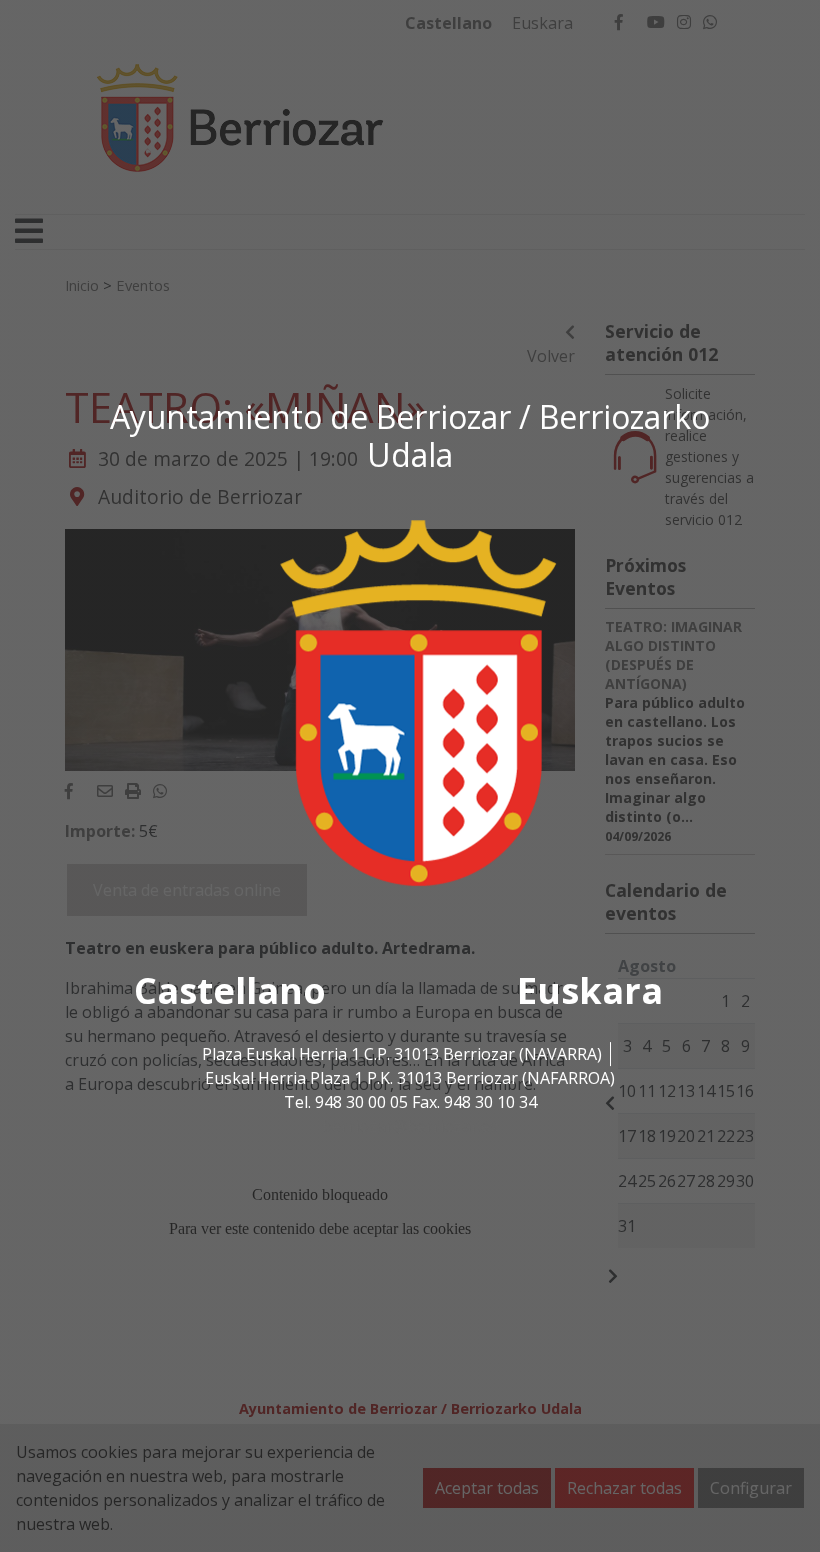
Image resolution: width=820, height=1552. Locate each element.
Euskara (590, 990)
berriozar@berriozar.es (410, 1126)
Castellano (230, 990)
